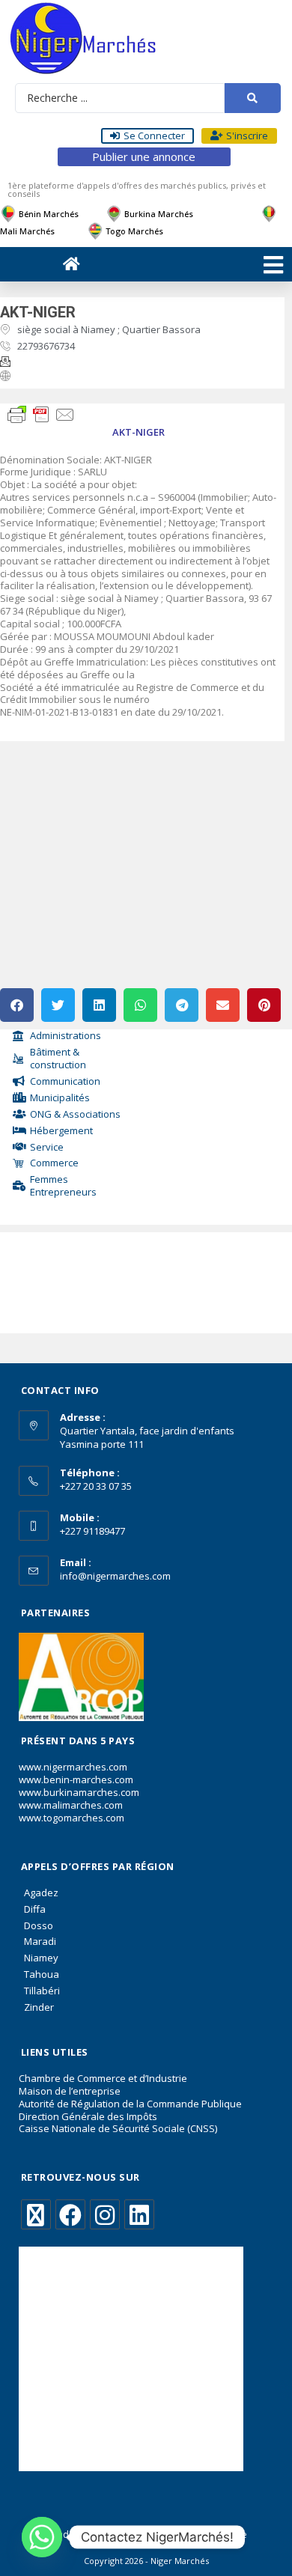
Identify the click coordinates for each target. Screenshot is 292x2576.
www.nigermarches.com (73, 1767)
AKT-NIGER (38, 312)
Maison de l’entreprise (70, 2091)
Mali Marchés (27, 231)
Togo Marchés (134, 231)
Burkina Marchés (159, 214)
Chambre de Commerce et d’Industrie (103, 2078)
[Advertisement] (73, 1279)
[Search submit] (253, 98)
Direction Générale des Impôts (88, 2116)
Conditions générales (91, 2534)
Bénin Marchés (49, 214)
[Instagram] (105, 2214)
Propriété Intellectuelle (199, 2534)
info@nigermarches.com (115, 1576)
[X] (36, 2214)
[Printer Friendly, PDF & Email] (41, 413)
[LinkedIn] (139, 2214)
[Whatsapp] (42, 2537)
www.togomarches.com (72, 1818)
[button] (17, 1005)
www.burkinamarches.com (79, 1792)
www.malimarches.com (71, 1805)
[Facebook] (70, 2214)
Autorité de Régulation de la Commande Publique (130, 2104)
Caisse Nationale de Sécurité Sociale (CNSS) (118, 2128)
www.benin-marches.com (76, 1779)
